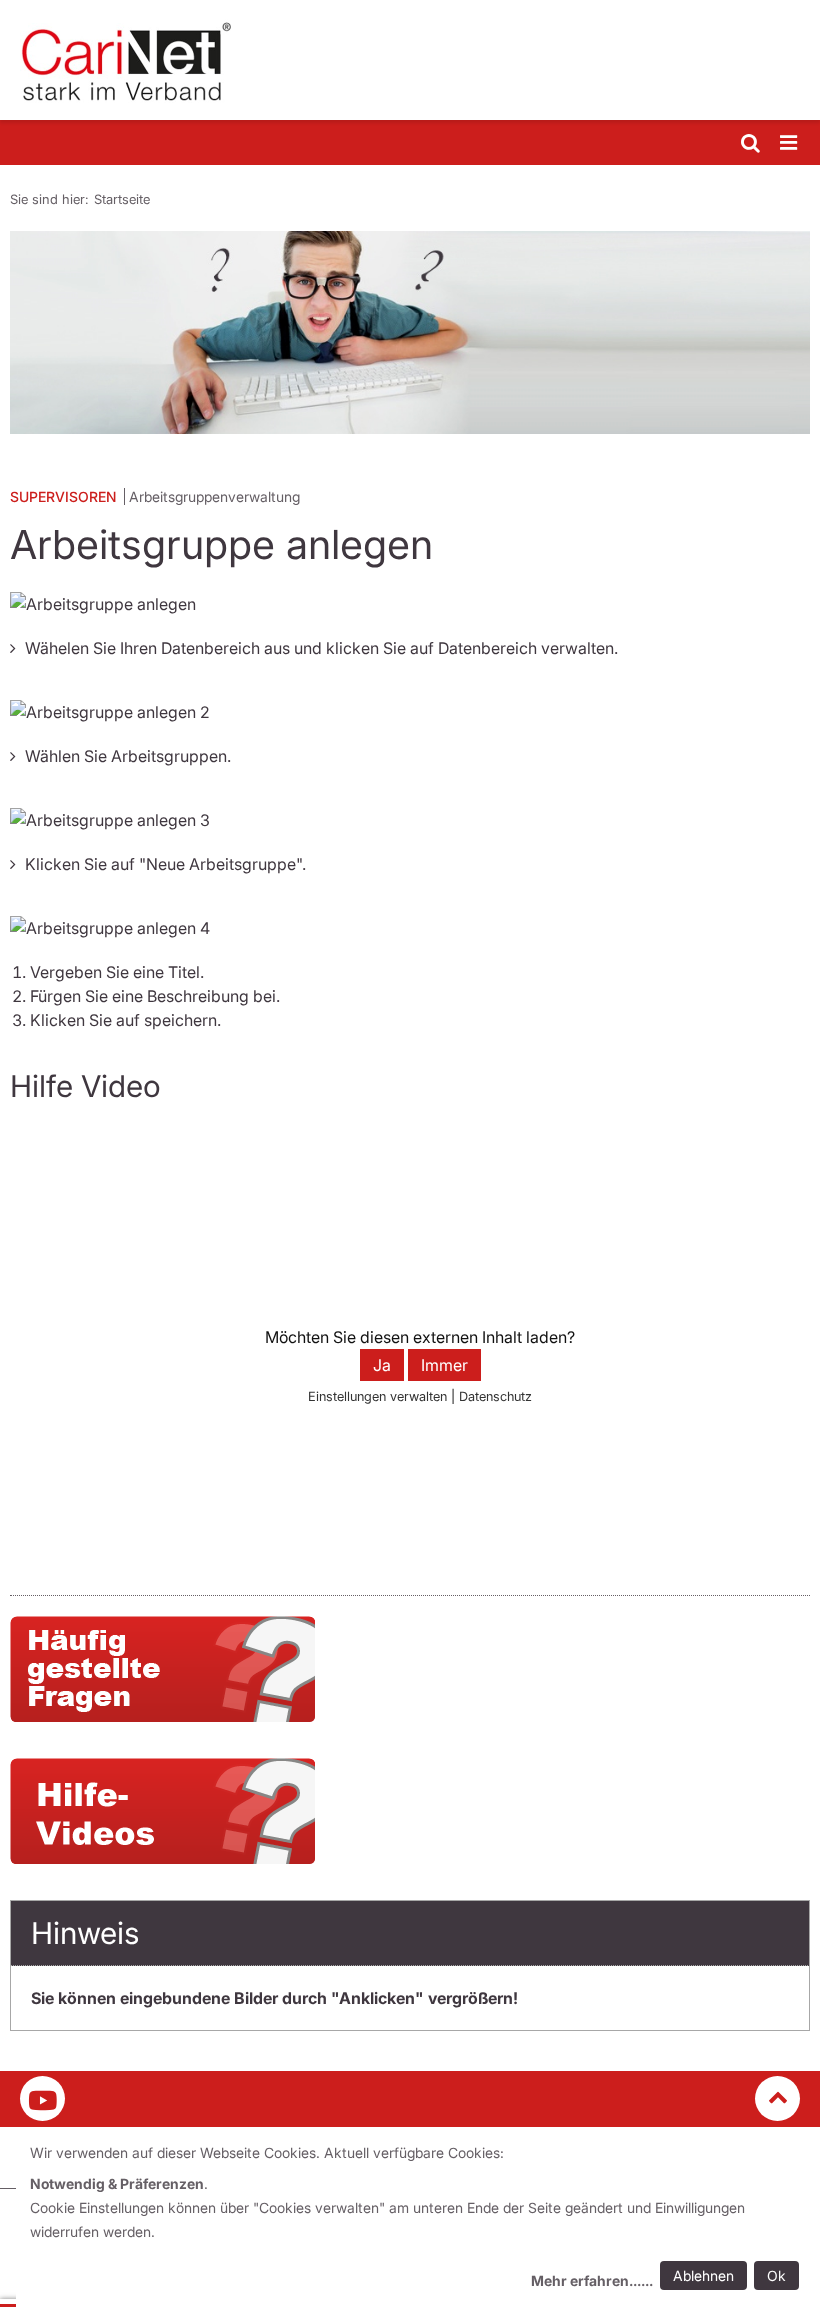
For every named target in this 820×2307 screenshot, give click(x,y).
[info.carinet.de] (410, 60)
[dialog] (418, 2219)
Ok (776, 2275)
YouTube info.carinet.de (42, 2098)
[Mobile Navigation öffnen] (790, 143)
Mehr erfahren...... (592, 2280)
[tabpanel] (410, 332)
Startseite (122, 199)
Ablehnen (703, 2275)
